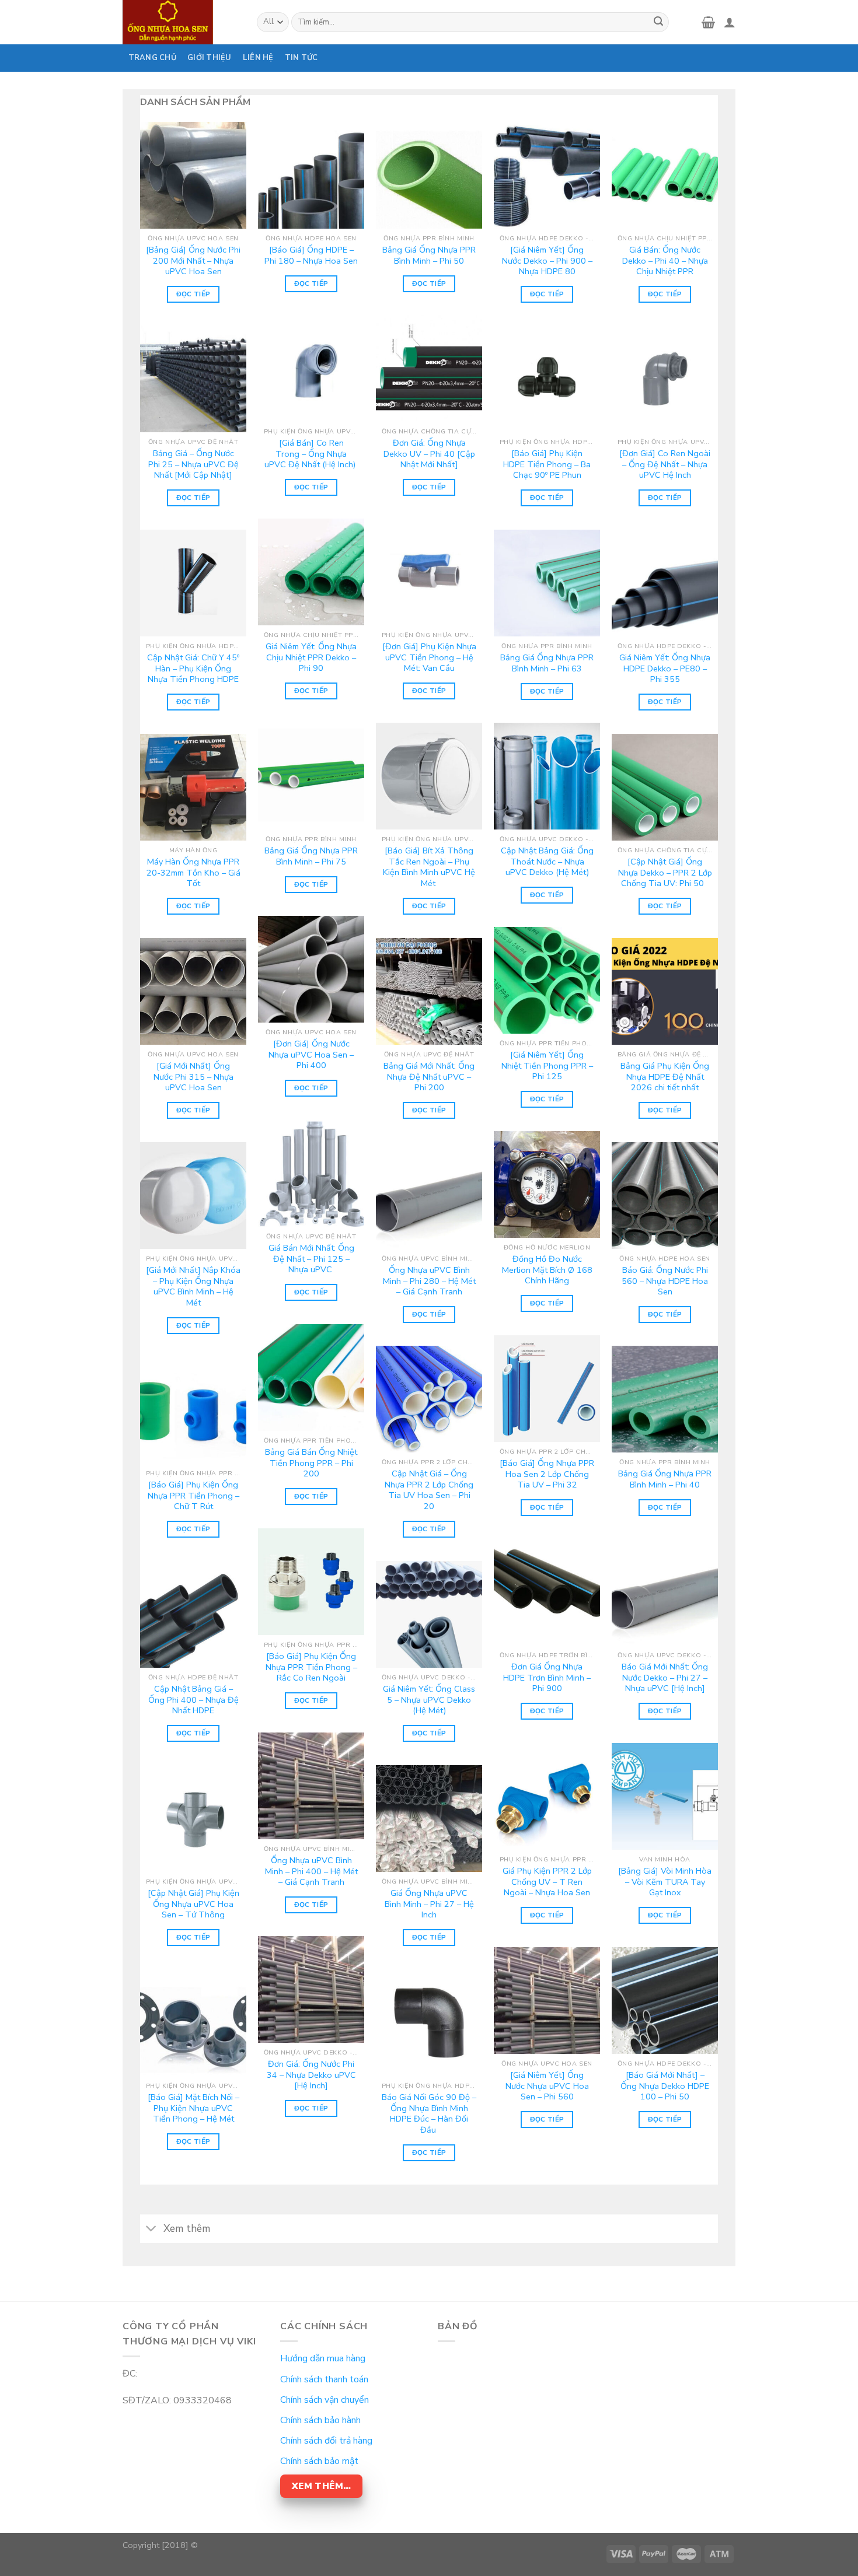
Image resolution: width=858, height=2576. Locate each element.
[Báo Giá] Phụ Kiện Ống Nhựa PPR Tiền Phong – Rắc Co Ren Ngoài (311, 1667)
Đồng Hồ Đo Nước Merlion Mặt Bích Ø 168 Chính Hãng (547, 1270)
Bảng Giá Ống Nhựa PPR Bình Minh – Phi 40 (665, 1479)
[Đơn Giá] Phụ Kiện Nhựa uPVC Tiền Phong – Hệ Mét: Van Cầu (429, 657)
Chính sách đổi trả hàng (326, 2441)
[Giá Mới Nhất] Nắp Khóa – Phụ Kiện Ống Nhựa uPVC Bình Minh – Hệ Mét (193, 1287)
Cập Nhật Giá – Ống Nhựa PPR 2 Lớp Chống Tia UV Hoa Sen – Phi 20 (429, 1490)
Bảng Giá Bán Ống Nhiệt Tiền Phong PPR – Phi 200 (311, 1463)
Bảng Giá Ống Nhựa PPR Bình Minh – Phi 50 (429, 255)
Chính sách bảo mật (319, 2461)
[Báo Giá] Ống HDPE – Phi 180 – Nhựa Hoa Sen (311, 255)
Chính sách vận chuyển (325, 2400)
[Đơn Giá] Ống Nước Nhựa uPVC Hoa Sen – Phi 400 (311, 1055)
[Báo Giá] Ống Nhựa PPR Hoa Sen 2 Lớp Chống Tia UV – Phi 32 (547, 1474)
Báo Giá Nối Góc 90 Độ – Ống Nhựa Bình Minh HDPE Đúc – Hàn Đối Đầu (429, 2114)
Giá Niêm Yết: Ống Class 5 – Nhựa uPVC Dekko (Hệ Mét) (429, 1700)
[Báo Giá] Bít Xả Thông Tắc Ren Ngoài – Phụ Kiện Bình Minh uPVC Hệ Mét (429, 867)
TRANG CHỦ (152, 58)
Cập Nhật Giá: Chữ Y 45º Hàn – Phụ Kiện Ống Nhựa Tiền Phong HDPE (193, 668)
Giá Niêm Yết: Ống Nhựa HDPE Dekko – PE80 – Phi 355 (665, 668)
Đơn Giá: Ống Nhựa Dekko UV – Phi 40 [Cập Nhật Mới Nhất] (429, 454)
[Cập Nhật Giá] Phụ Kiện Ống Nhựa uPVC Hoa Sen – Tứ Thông (193, 1904)
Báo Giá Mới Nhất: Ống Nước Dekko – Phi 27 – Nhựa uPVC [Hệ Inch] (665, 1678)
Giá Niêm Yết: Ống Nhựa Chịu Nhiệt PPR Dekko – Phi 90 (311, 657)
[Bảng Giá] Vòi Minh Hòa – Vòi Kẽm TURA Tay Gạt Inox (665, 1882)
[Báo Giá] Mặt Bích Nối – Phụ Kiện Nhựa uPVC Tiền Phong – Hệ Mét (193, 2108)
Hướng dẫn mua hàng (323, 2358)
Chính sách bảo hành (320, 2420)
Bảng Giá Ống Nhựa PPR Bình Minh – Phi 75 (311, 856)
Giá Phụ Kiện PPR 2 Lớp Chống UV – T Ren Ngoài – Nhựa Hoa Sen (547, 1882)
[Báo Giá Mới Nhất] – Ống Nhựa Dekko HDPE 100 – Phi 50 (665, 2086)
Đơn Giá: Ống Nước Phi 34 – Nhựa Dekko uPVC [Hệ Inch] (311, 2075)
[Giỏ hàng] (708, 22)
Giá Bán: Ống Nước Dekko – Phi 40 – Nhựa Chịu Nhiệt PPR (665, 261)
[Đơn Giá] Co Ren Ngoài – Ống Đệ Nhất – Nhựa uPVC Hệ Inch (665, 464)
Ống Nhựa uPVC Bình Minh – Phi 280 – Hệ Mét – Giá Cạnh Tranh (429, 1281)
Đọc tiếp (193, 294)
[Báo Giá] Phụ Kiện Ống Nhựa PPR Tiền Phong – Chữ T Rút (193, 1496)
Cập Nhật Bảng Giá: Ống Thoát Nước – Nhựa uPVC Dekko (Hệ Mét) (547, 862)
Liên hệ (258, 58)
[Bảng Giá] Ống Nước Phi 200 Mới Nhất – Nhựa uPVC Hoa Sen (193, 261)
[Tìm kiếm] (658, 22)
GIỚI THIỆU (210, 58)
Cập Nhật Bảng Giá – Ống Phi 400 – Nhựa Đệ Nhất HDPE (193, 1700)
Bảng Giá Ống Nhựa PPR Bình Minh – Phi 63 (547, 663)
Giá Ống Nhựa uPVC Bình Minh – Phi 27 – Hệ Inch (429, 1904)
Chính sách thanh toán (324, 2379)
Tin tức (301, 58)
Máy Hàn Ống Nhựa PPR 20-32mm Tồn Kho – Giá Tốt (193, 873)
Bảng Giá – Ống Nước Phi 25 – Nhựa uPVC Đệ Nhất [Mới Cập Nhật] (193, 464)
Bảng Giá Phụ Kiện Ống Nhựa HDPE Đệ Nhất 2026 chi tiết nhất (665, 1077)
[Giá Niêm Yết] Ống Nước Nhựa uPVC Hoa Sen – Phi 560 (547, 2086)
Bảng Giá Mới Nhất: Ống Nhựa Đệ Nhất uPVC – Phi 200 (429, 1077)
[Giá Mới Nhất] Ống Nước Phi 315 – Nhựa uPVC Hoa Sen (193, 1077)
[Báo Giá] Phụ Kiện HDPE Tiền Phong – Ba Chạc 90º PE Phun (547, 464)
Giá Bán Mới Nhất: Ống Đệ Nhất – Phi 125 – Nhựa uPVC (311, 1259)
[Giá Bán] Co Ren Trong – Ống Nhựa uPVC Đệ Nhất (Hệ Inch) (311, 454)
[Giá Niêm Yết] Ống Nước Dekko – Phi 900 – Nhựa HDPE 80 (547, 261)
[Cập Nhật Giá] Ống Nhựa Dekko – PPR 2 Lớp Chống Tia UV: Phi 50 (665, 873)
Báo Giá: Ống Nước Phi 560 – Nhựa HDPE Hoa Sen (665, 1281)
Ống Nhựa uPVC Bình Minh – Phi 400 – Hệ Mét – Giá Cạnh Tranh (311, 1871)
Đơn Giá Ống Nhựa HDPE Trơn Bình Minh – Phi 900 (547, 1678)
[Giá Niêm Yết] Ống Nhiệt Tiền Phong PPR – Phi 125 (547, 1066)
